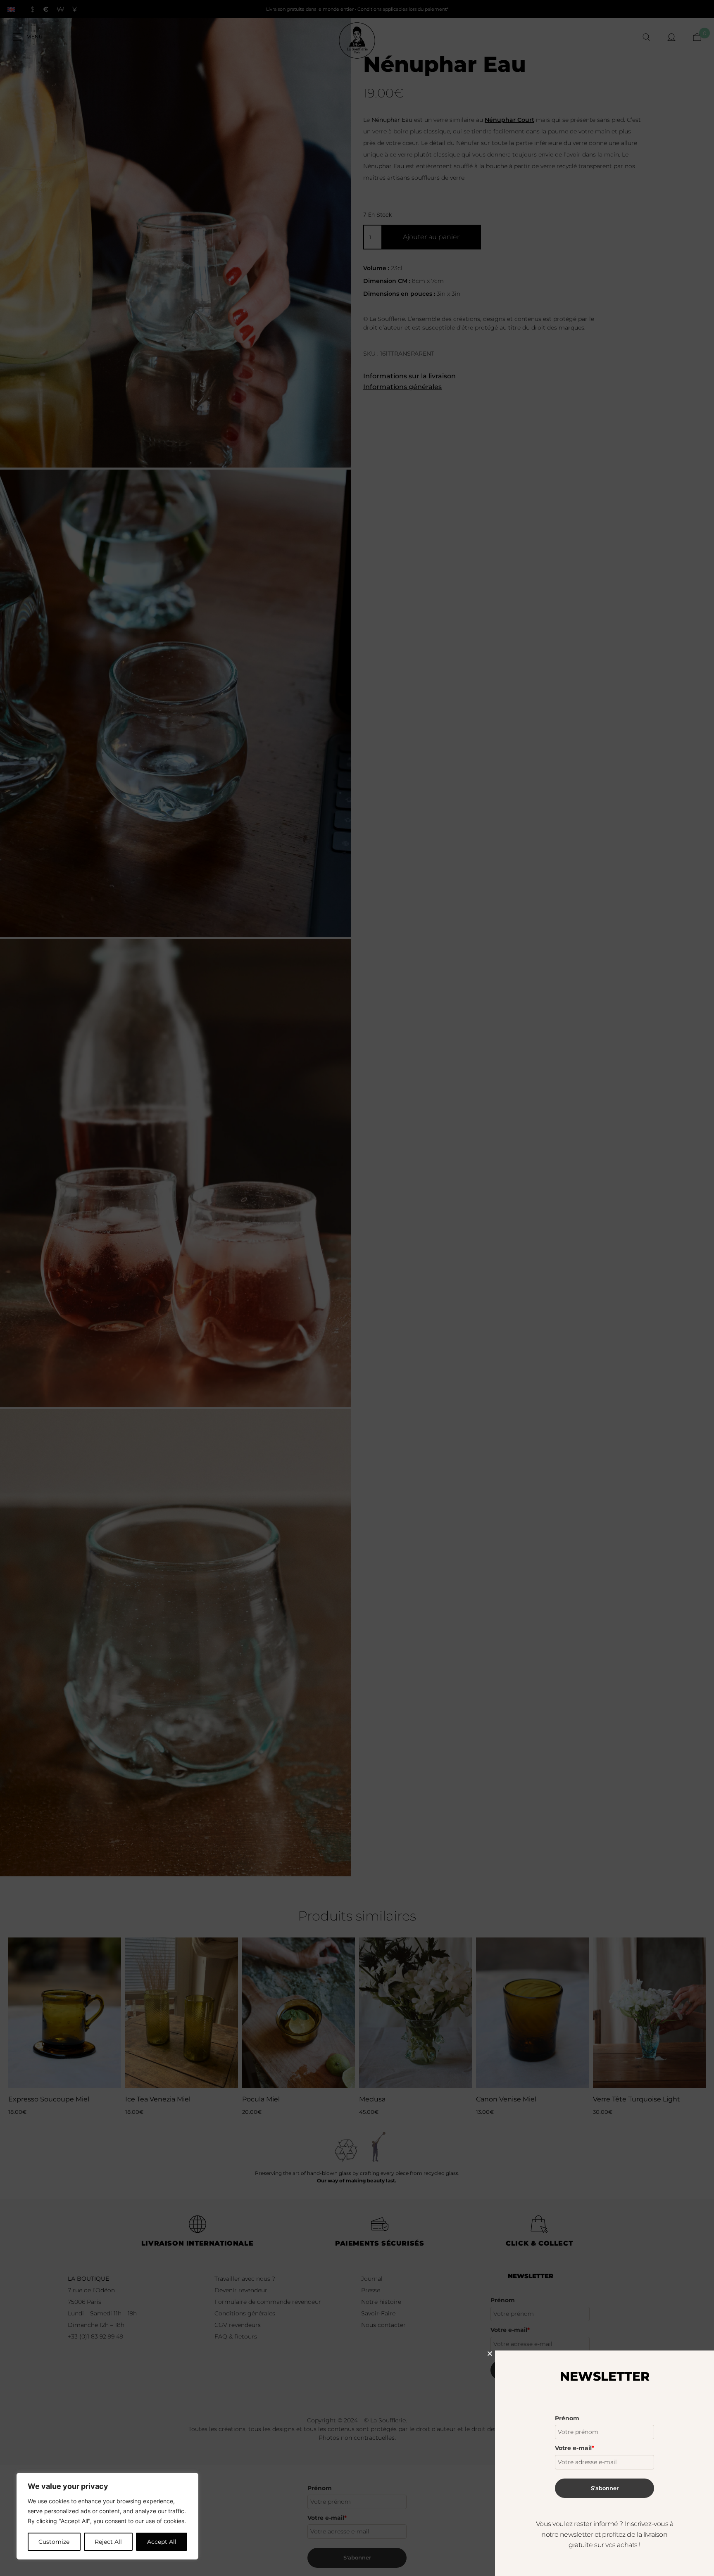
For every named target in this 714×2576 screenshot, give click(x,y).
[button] (490, 2354)
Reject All (108, 2542)
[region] (107, 2516)
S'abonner (605, 2488)
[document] (357, 1288)
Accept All (162, 2542)
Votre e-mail (575, 2448)
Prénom (567, 2418)
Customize (54, 2542)
